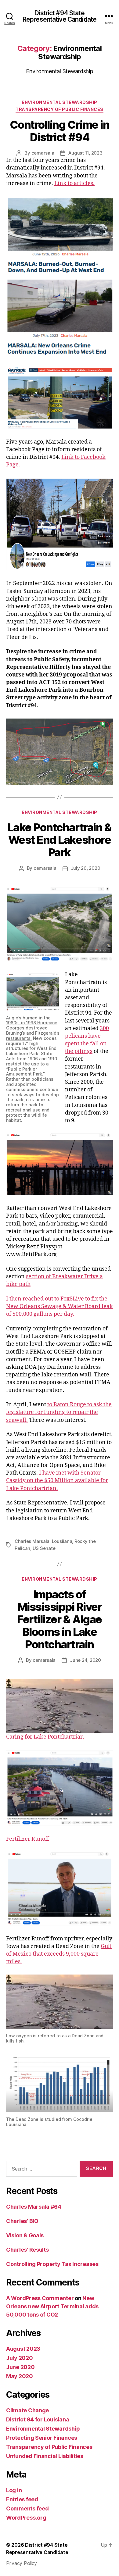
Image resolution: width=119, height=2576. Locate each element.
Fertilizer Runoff (28, 1839)
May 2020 (20, 2376)
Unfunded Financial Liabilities (45, 2456)
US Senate (44, 1548)
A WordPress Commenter (40, 2298)
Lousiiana (62, 1541)
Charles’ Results (27, 2250)
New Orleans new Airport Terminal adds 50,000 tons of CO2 (52, 2306)
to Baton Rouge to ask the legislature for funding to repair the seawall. (59, 1412)
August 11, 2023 (85, 153)
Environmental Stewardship (60, 102)
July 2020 (20, 2358)
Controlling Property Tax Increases (52, 2264)
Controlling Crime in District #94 (60, 131)
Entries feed (22, 2499)
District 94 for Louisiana (38, 2419)
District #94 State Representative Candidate (60, 16)
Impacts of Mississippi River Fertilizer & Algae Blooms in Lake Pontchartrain (59, 1619)
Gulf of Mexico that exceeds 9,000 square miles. (59, 1954)
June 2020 (20, 2367)
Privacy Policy (22, 2563)
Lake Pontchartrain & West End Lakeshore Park (60, 840)
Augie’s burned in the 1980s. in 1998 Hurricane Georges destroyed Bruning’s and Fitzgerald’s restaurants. (33, 1028)
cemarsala (43, 153)
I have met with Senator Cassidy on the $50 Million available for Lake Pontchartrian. (57, 1481)
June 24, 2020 (85, 1660)
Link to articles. (74, 183)
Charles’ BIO (22, 2221)
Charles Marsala (32, 1541)
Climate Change (27, 2410)
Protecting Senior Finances (42, 2438)
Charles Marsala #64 (34, 2207)
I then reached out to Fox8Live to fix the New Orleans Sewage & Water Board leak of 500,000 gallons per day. (60, 1306)
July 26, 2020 (86, 868)
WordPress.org (26, 2518)
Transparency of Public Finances (60, 109)
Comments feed (27, 2508)
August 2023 (23, 2349)
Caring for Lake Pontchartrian (45, 1737)
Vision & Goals (25, 2235)
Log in (14, 2490)
